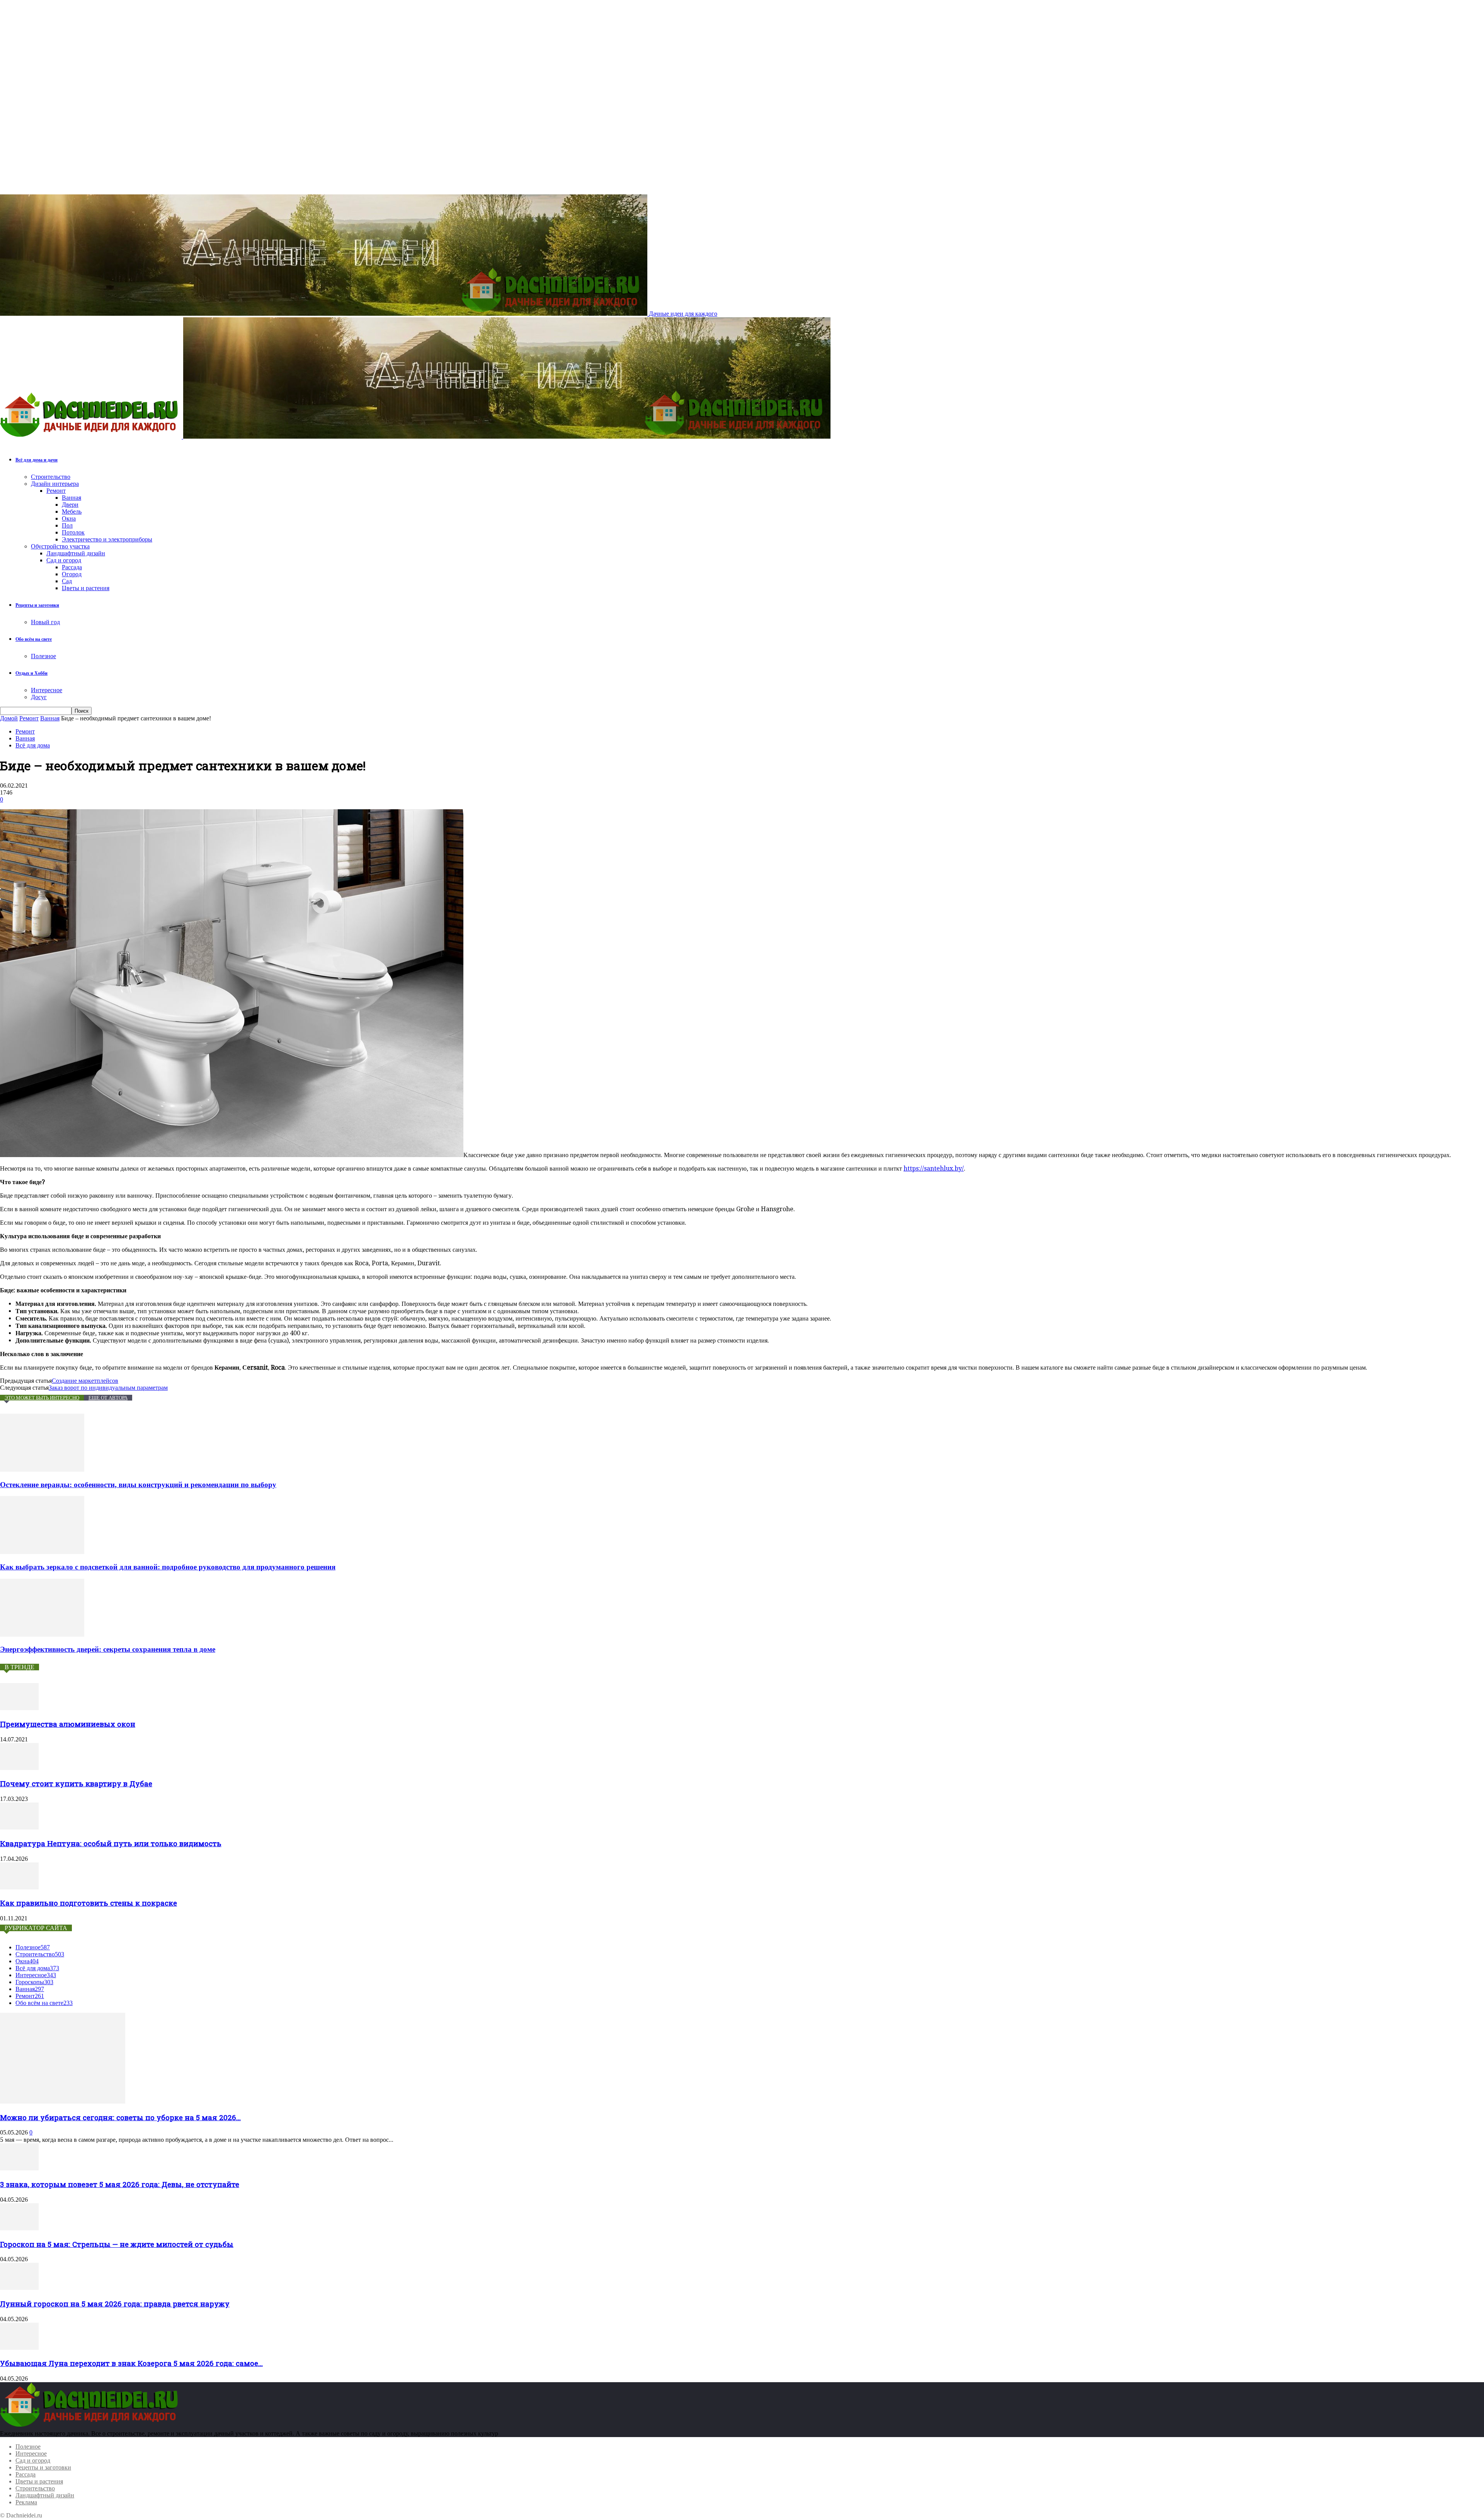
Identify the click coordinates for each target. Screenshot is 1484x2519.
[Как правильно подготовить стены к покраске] (19, 1887)
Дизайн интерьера (55, 484)
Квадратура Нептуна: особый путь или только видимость (111, 1843)
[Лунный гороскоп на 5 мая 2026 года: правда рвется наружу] (19, 2288)
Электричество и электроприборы (107, 539)
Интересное (47, 690)
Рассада (72, 567)
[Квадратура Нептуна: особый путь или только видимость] (19, 1827)
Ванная (71, 498)
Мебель (72, 511)
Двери (70, 505)
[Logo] (92, 437)
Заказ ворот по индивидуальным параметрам (108, 1388)
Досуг (39, 697)
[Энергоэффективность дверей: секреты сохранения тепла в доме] (42, 1635)
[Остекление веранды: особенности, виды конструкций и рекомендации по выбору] (42, 1470)
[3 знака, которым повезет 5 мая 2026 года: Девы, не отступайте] (19, 2168)
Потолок (73, 532)
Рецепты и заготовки (37, 605)
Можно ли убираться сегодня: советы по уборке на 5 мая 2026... (120, 2117)
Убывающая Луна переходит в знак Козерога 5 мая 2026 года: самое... (131, 2363)
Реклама (26, 2502)
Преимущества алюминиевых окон (68, 1724)
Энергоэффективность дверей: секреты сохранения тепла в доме (108, 1649)
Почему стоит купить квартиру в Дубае (76, 1783)
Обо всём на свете (34, 639)
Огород (72, 574)
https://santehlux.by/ (934, 1168)
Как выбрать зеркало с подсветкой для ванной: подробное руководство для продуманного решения (168, 1567)
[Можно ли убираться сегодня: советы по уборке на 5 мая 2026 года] (63, 2101)
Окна (69, 518)
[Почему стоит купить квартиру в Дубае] (19, 1768)
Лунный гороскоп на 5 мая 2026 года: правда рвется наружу (115, 2304)
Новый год (45, 622)
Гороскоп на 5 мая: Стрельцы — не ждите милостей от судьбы (117, 2244)
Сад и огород (64, 560)
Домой (9, 718)
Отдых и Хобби (31, 673)
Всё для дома (33, 745)
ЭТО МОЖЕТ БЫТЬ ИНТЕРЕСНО (42, 1398)
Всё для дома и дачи (37, 460)
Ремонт (56, 491)
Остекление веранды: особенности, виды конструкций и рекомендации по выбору (138, 1485)
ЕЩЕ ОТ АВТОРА (108, 1398)
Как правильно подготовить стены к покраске (88, 1903)
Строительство (51, 477)
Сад (67, 581)
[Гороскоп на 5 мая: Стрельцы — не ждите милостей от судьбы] (19, 2228)
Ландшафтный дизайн (76, 553)
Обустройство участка (60, 546)
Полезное (43, 656)
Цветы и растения (86, 588)
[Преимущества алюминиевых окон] (19, 1708)
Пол (67, 525)
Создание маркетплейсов (85, 1381)
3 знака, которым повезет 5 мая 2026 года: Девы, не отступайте (120, 2184)
